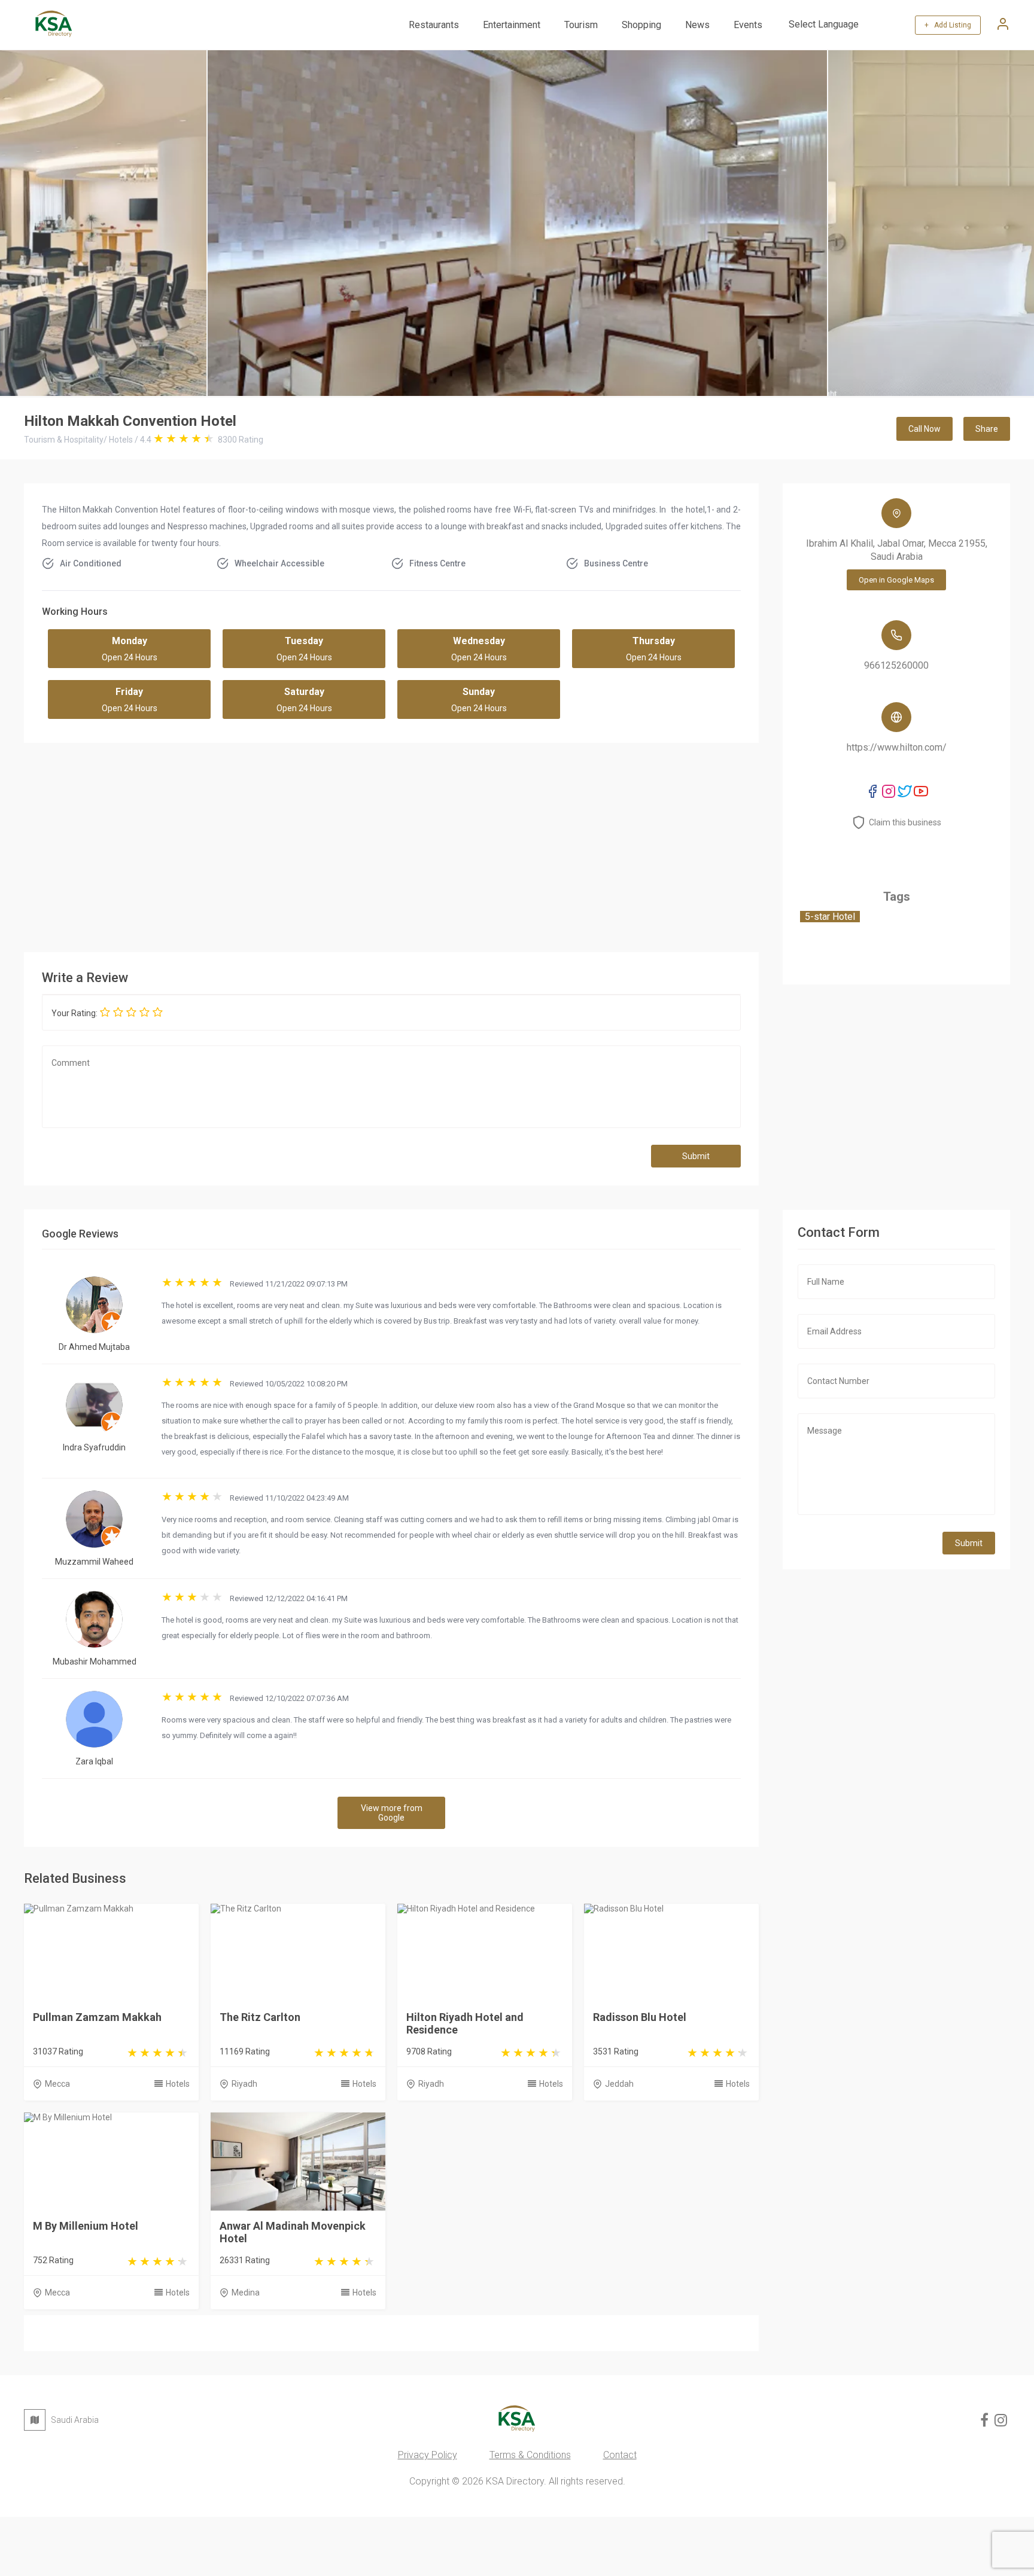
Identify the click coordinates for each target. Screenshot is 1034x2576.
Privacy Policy (428, 2455)
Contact (620, 2455)
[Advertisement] (391, 845)
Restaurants (434, 25)
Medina (246, 2293)
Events (748, 25)
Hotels (178, 2084)
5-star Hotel (830, 917)
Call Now (924, 429)
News (697, 25)
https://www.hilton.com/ (897, 747)
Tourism (581, 25)
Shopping (641, 25)
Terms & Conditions (530, 2455)
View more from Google (392, 1813)
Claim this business (905, 822)
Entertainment (512, 25)
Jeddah (619, 2084)
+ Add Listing (948, 25)
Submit (696, 1156)
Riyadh (244, 2084)
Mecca (57, 2084)
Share (987, 429)
